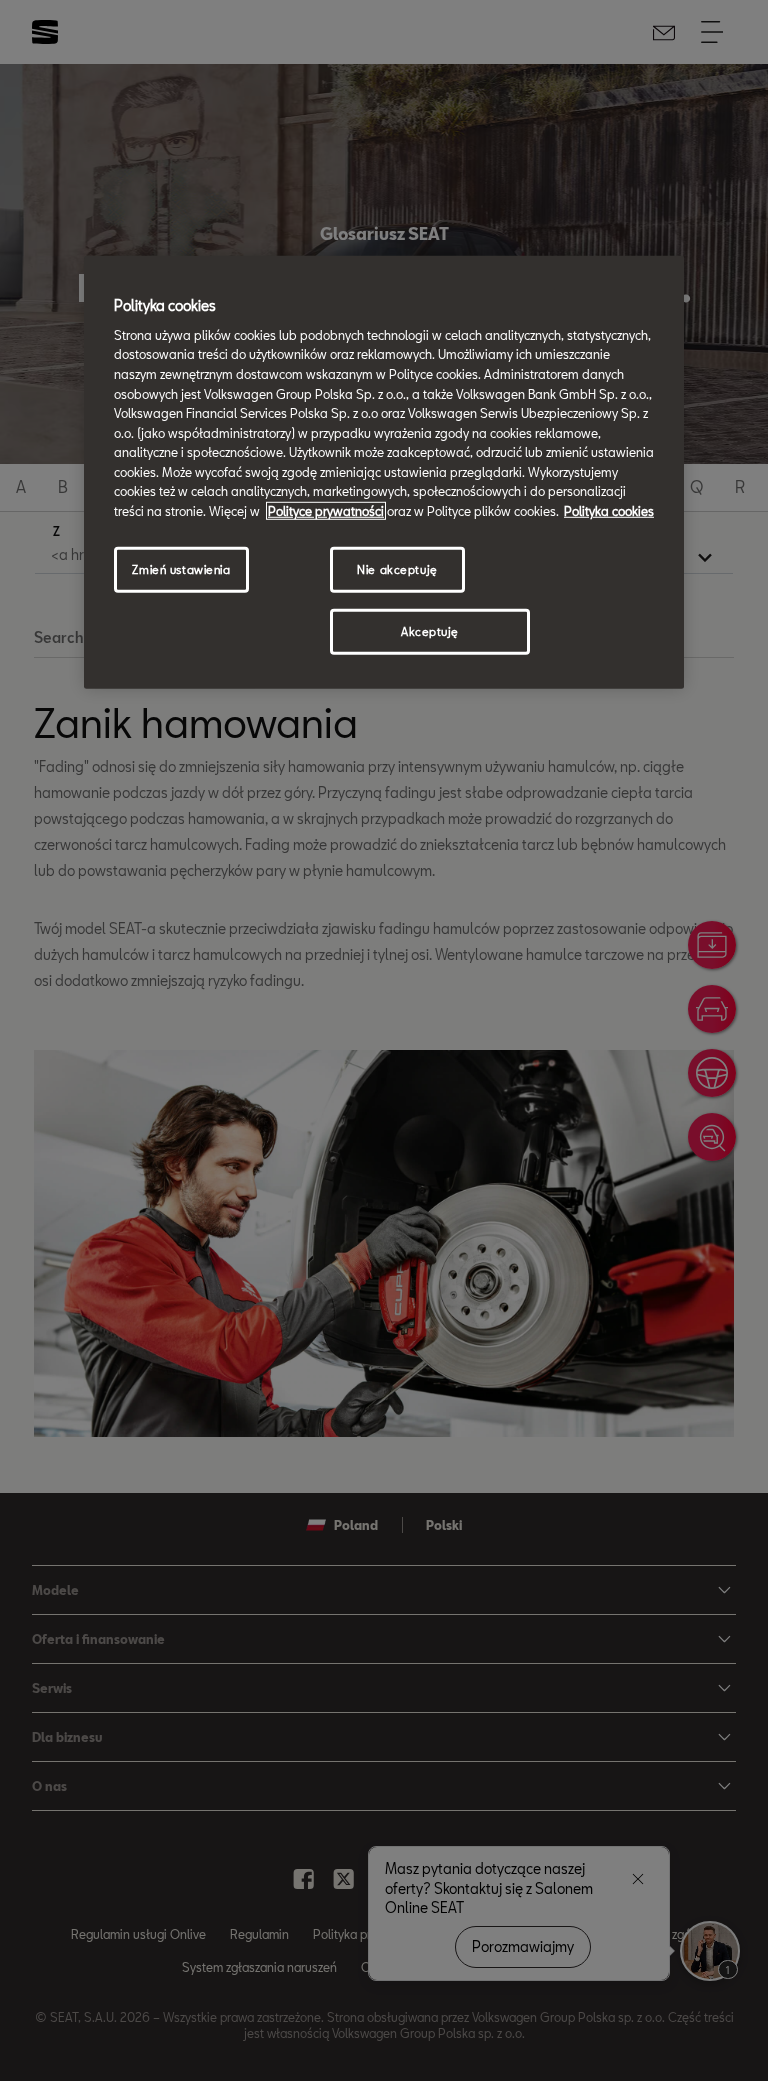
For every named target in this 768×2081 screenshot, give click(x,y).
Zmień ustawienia (181, 568)
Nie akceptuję (397, 568)
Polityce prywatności (326, 511)
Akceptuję (430, 630)
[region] (384, 472)
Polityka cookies (609, 511)
